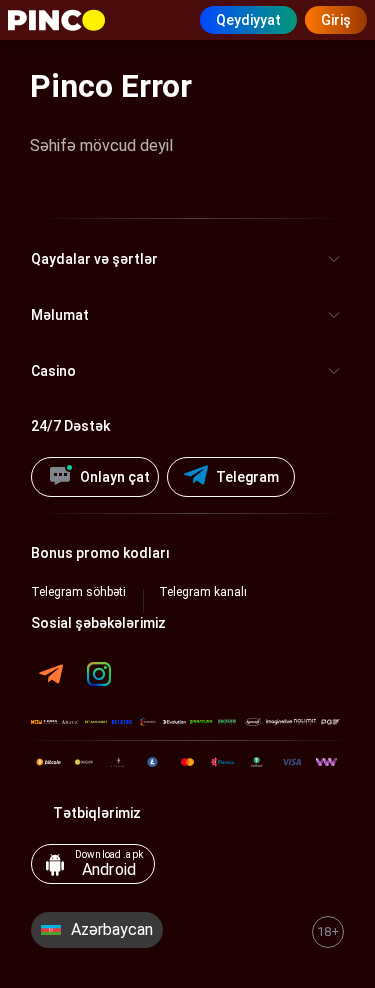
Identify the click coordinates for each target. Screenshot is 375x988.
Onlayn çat (115, 477)
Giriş (336, 20)
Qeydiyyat (248, 20)
